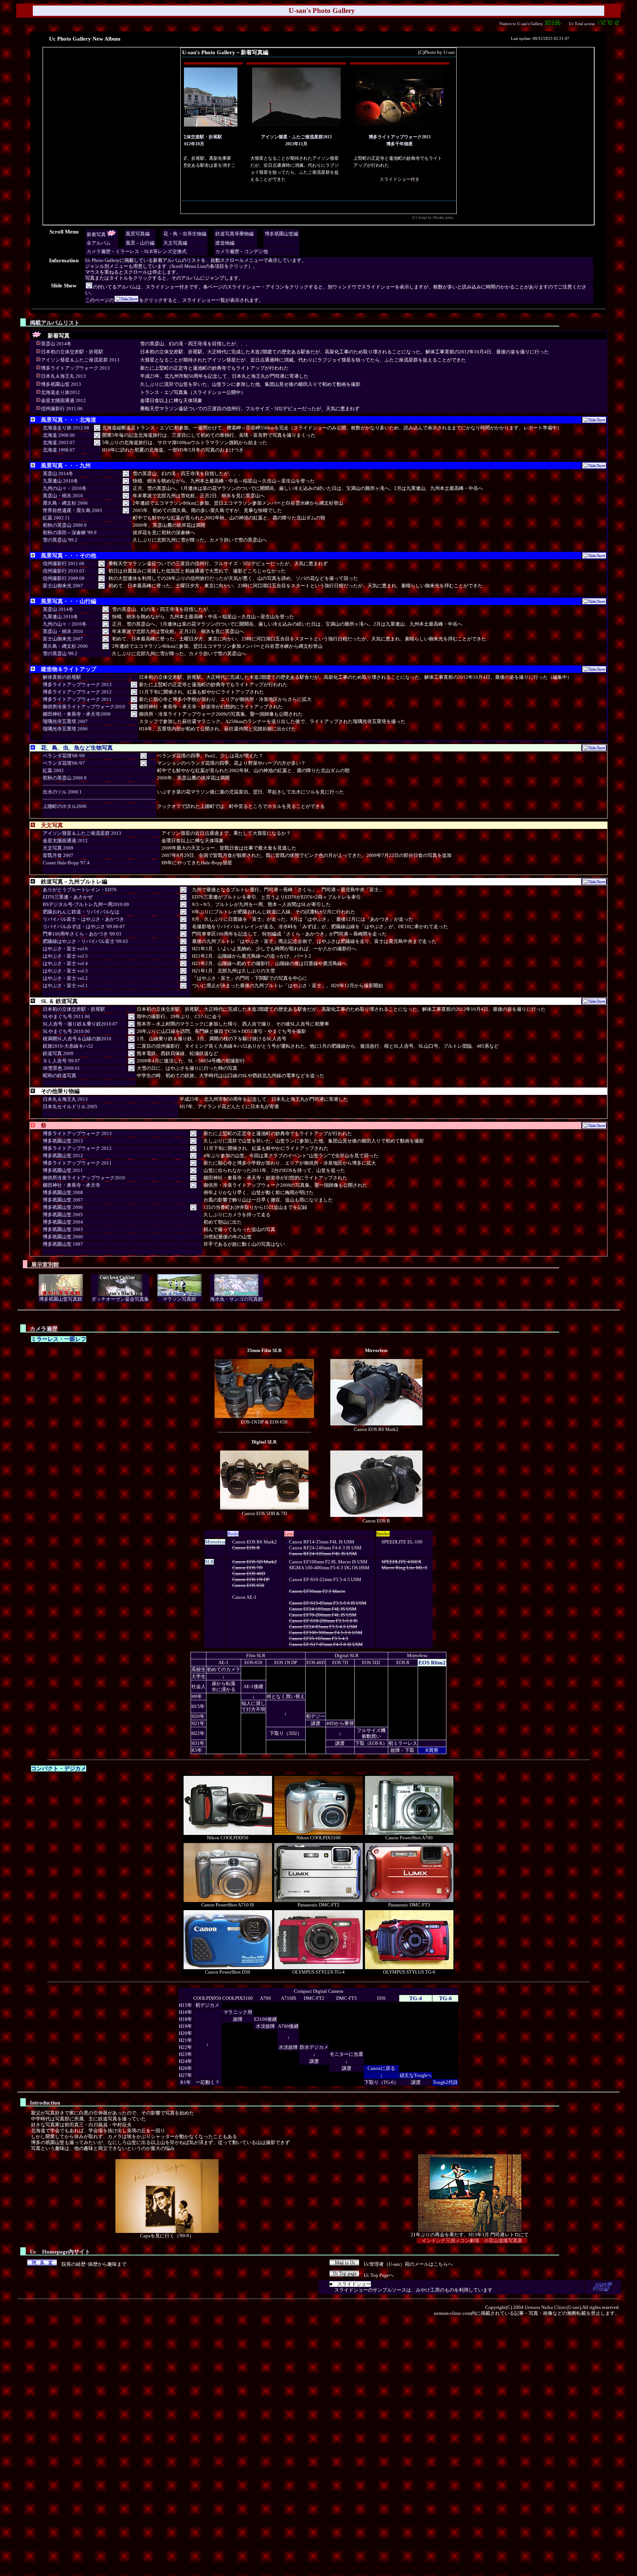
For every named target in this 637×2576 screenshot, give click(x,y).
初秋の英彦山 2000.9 (65, 525)
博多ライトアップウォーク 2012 (77, 692)
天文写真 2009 (58, 848)
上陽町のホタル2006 (65, 806)
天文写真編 (175, 243)
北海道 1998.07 (59, 450)
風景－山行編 (140, 243)
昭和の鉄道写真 (60, 1076)
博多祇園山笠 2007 (63, 1200)
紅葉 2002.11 (56, 518)
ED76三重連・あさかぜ (68, 897)
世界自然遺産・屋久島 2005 (72, 510)
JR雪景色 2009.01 (61, 1068)
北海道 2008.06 (59, 435)
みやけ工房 (428, 2290)
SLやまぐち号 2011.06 (66, 1016)
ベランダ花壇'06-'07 (64, 763)
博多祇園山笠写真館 (61, 1299)
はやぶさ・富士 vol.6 (65, 949)
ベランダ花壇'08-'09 (64, 756)
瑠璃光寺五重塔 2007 (65, 721)
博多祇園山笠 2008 (63, 1192)
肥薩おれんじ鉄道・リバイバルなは (81, 912)
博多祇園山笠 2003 (63, 1229)
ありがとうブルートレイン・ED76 (80, 890)
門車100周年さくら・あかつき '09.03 (82, 934)
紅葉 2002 (53, 770)
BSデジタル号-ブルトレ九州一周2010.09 (86, 904)
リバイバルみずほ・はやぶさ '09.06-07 (84, 926)
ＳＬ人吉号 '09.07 (61, 1061)
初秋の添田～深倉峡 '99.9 (70, 533)
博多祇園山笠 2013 (61, 384)
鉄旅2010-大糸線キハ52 (68, 1046)
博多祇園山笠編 (281, 234)
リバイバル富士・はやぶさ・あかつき (83, 919)
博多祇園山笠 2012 (63, 1156)
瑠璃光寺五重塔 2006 (65, 729)
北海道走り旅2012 (60, 392)
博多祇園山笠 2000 (63, 1237)
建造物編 (225, 243)
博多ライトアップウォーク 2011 (77, 699)
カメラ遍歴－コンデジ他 (242, 251)
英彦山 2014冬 (56, 344)
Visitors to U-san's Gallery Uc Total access (547, 24)
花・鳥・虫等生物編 (185, 234)
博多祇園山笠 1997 (63, 1244)
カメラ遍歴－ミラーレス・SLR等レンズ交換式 (137, 251)
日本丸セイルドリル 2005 (70, 1107)
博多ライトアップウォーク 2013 (75, 368)
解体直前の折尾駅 (62, 677)
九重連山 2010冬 (60, 481)
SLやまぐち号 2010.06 (66, 1031)
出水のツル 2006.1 (62, 792)
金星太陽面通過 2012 (63, 400)
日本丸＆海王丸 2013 (63, 376)
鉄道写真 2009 (58, 1053)
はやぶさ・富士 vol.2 (65, 978)
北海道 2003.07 (59, 442)
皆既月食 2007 (58, 855)
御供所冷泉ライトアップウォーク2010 (84, 707)
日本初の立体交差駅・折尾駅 (72, 352)
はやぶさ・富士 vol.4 (65, 963)
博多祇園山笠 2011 (63, 1170)
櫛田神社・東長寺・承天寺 (72, 1185)
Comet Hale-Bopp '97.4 (66, 863)
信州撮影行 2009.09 (64, 578)
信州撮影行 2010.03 (64, 571)
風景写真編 (138, 234)
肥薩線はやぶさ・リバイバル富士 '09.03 (85, 941)
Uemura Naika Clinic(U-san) (553, 2307)
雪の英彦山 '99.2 (60, 540)
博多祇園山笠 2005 (63, 1215)
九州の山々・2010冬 (65, 488)
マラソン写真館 (179, 1299)
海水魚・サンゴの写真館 (236, 1299)
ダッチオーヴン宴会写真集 (120, 1299)
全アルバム (99, 243)
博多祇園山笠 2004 (63, 1222)
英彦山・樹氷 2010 (63, 496)
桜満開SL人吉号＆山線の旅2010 (77, 1039)
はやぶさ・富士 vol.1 (65, 986)
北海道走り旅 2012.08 (66, 428)
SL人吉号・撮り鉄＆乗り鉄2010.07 (80, 1024)
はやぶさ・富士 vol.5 (65, 956)
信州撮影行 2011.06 (62, 409)
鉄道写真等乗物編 (234, 234)
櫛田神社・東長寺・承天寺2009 (77, 714)
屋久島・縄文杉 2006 (65, 503)
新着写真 (96, 234)
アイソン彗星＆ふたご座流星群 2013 (80, 360)
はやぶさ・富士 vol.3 (65, 971)
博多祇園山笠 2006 (63, 1207)
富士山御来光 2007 (63, 586)
